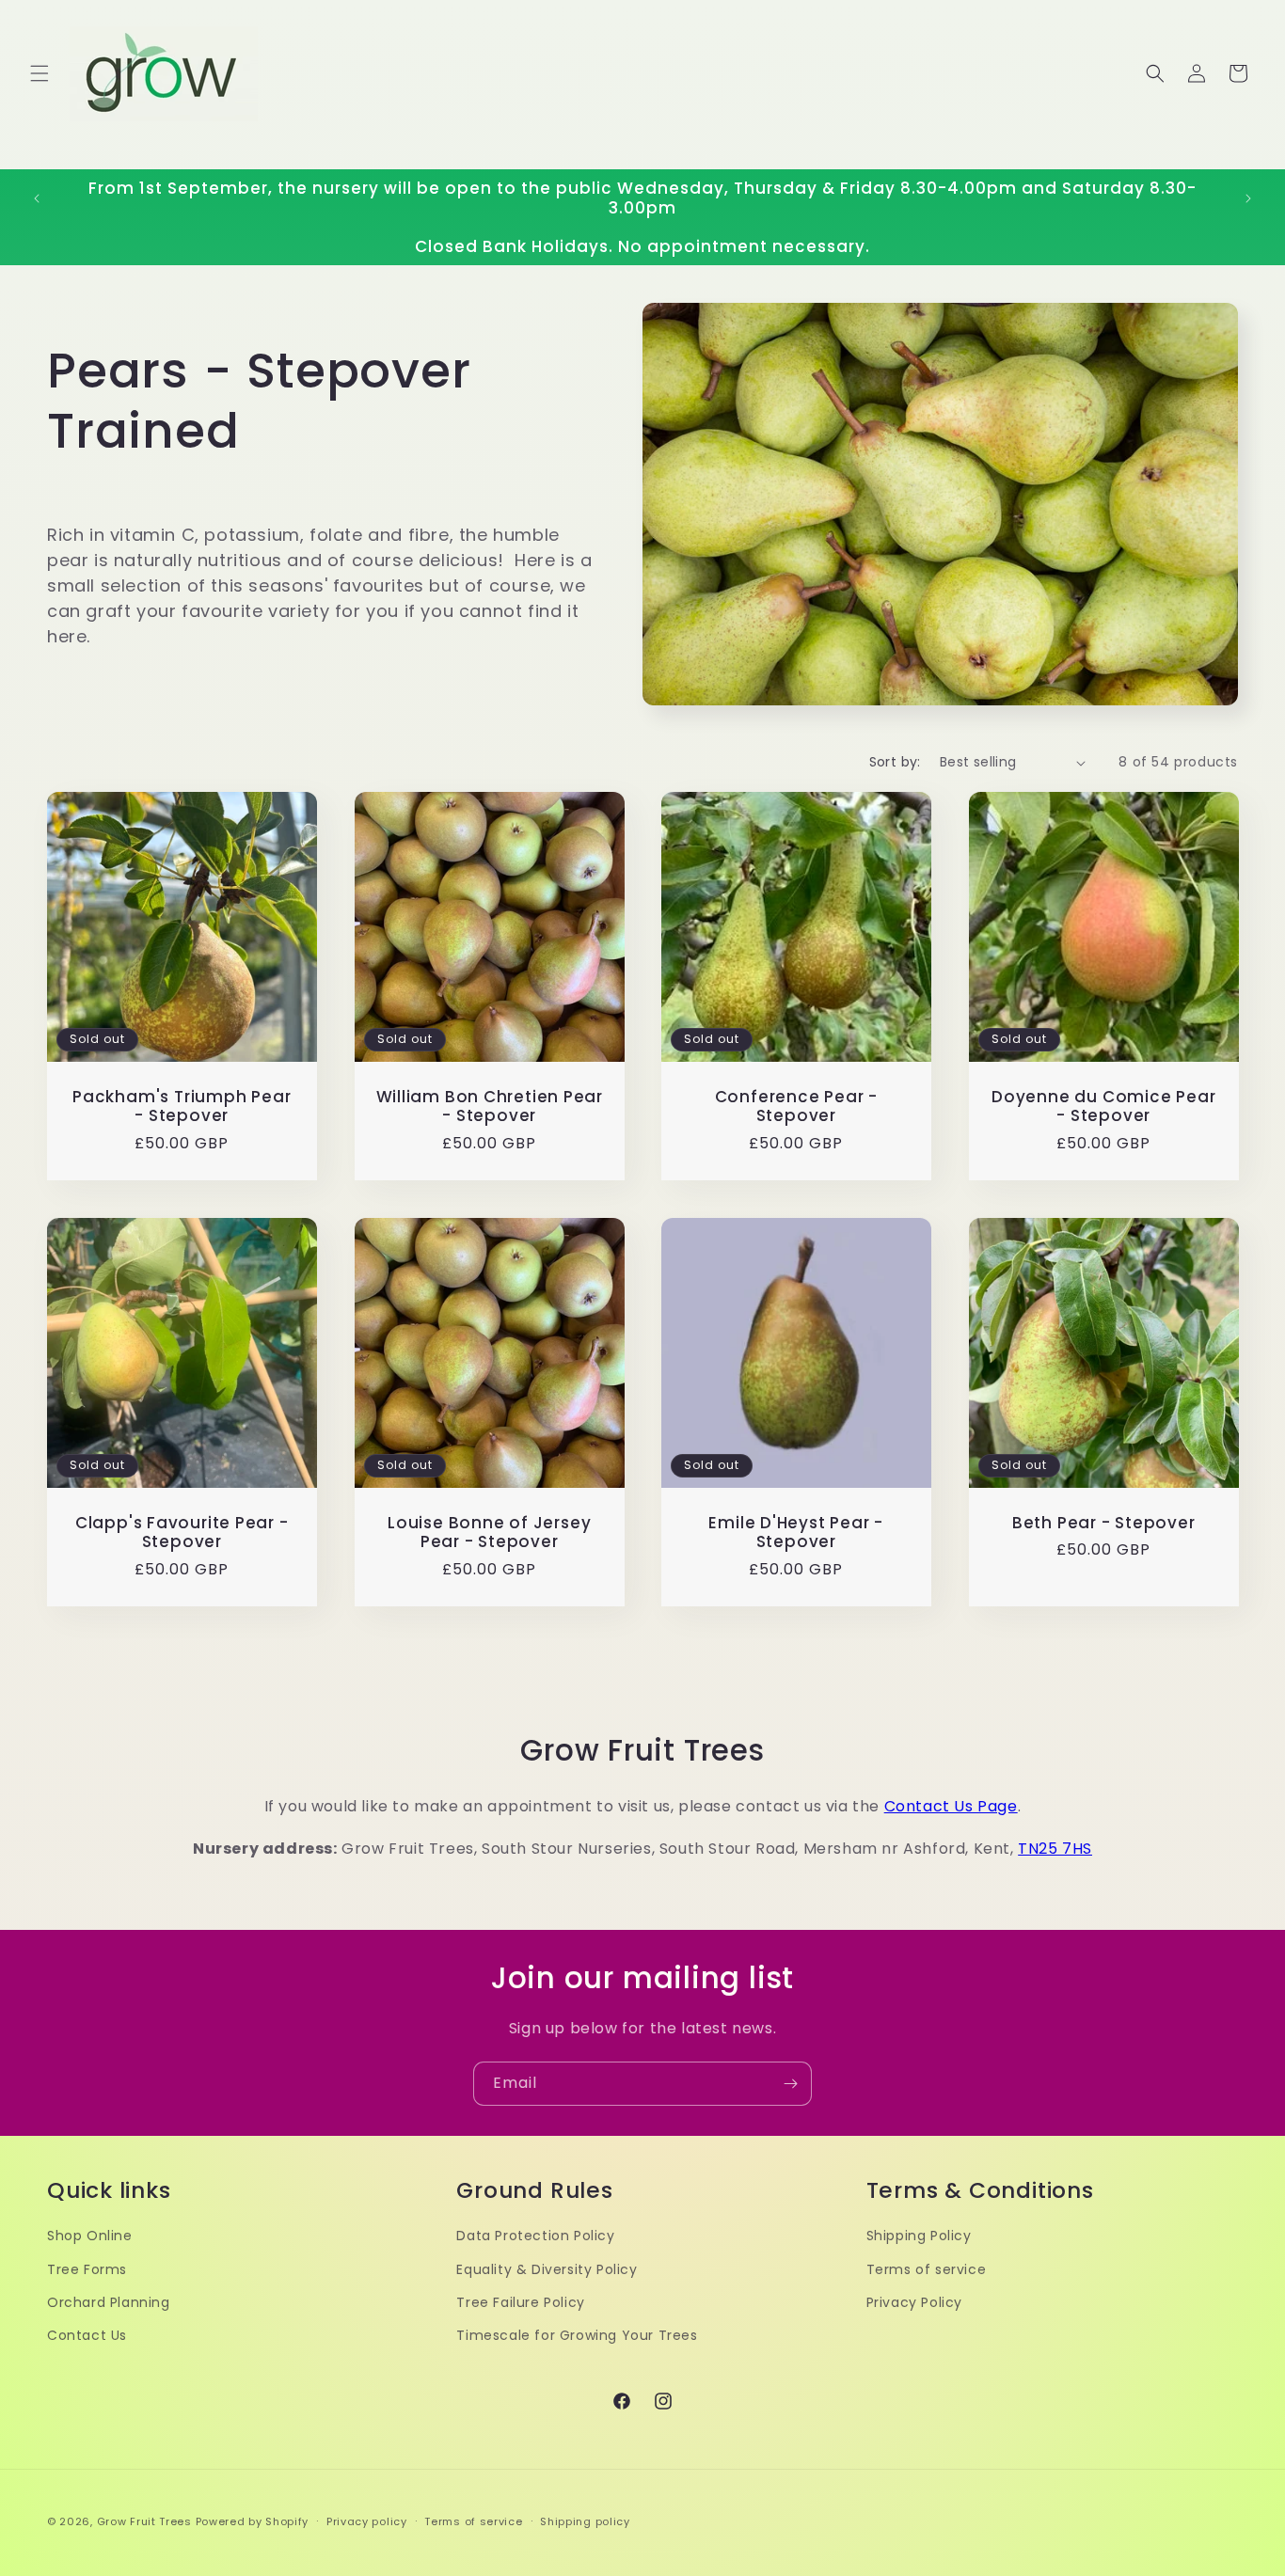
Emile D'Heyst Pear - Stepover (796, 1533)
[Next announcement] (1248, 198)
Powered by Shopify (253, 2521)
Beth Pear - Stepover (1103, 1523)
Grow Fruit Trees (144, 2521)
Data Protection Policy (535, 2236)
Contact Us (87, 2335)
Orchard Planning (109, 2302)
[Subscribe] (790, 2084)
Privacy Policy (914, 2302)
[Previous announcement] (37, 198)
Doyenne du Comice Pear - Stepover (1103, 1107)
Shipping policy (585, 2521)
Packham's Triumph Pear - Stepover (182, 1107)
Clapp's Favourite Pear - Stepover (182, 1533)
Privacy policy (367, 2521)
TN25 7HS (1055, 1849)
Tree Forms (87, 2269)
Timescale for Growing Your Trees (577, 2335)
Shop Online (90, 2236)
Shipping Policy (919, 2236)
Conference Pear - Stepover (796, 1107)
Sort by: (895, 762)
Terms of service (927, 2269)
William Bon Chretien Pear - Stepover (489, 1107)
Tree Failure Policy (520, 2302)
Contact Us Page (951, 1806)
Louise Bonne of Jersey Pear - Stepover (489, 1533)
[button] (40, 73)
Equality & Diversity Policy (547, 2269)
